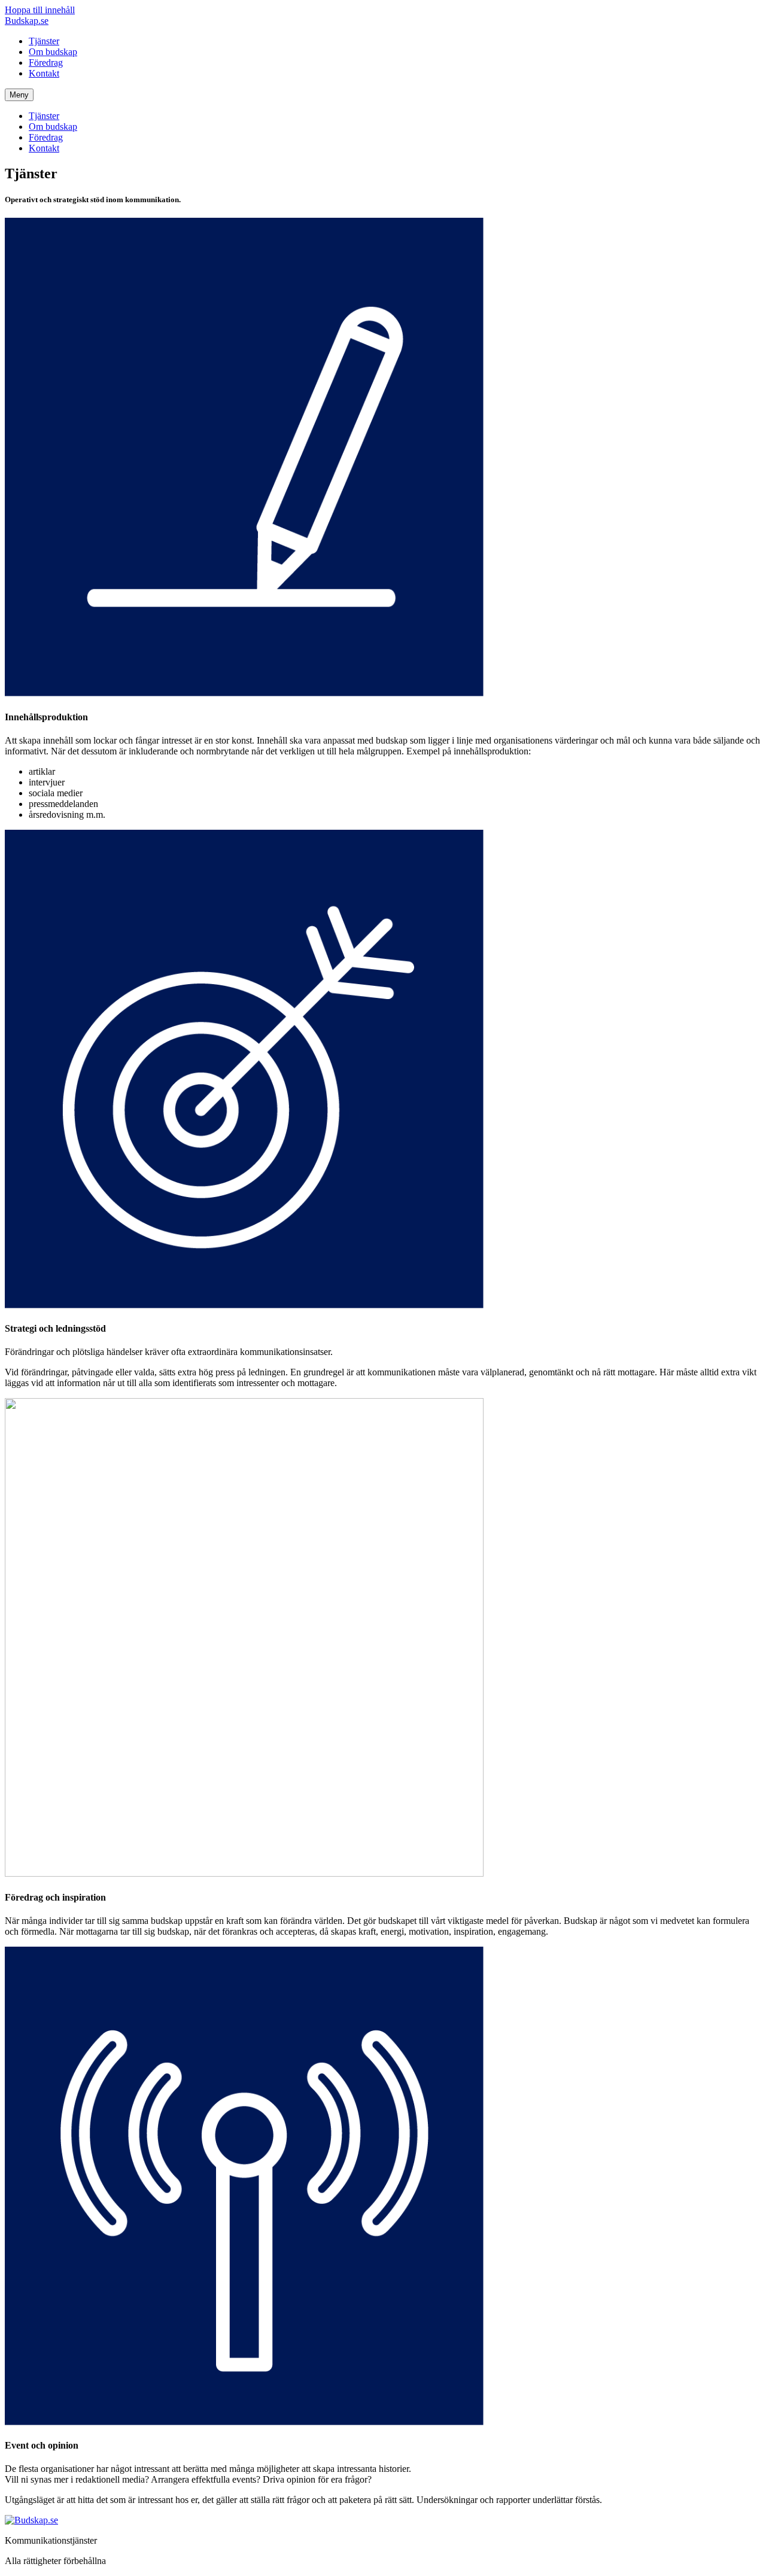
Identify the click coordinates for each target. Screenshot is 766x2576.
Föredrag (46, 63)
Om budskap (53, 52)
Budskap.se (27, 21)
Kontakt (44, 73)
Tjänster (44, 41)
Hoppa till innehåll (40, 10)
